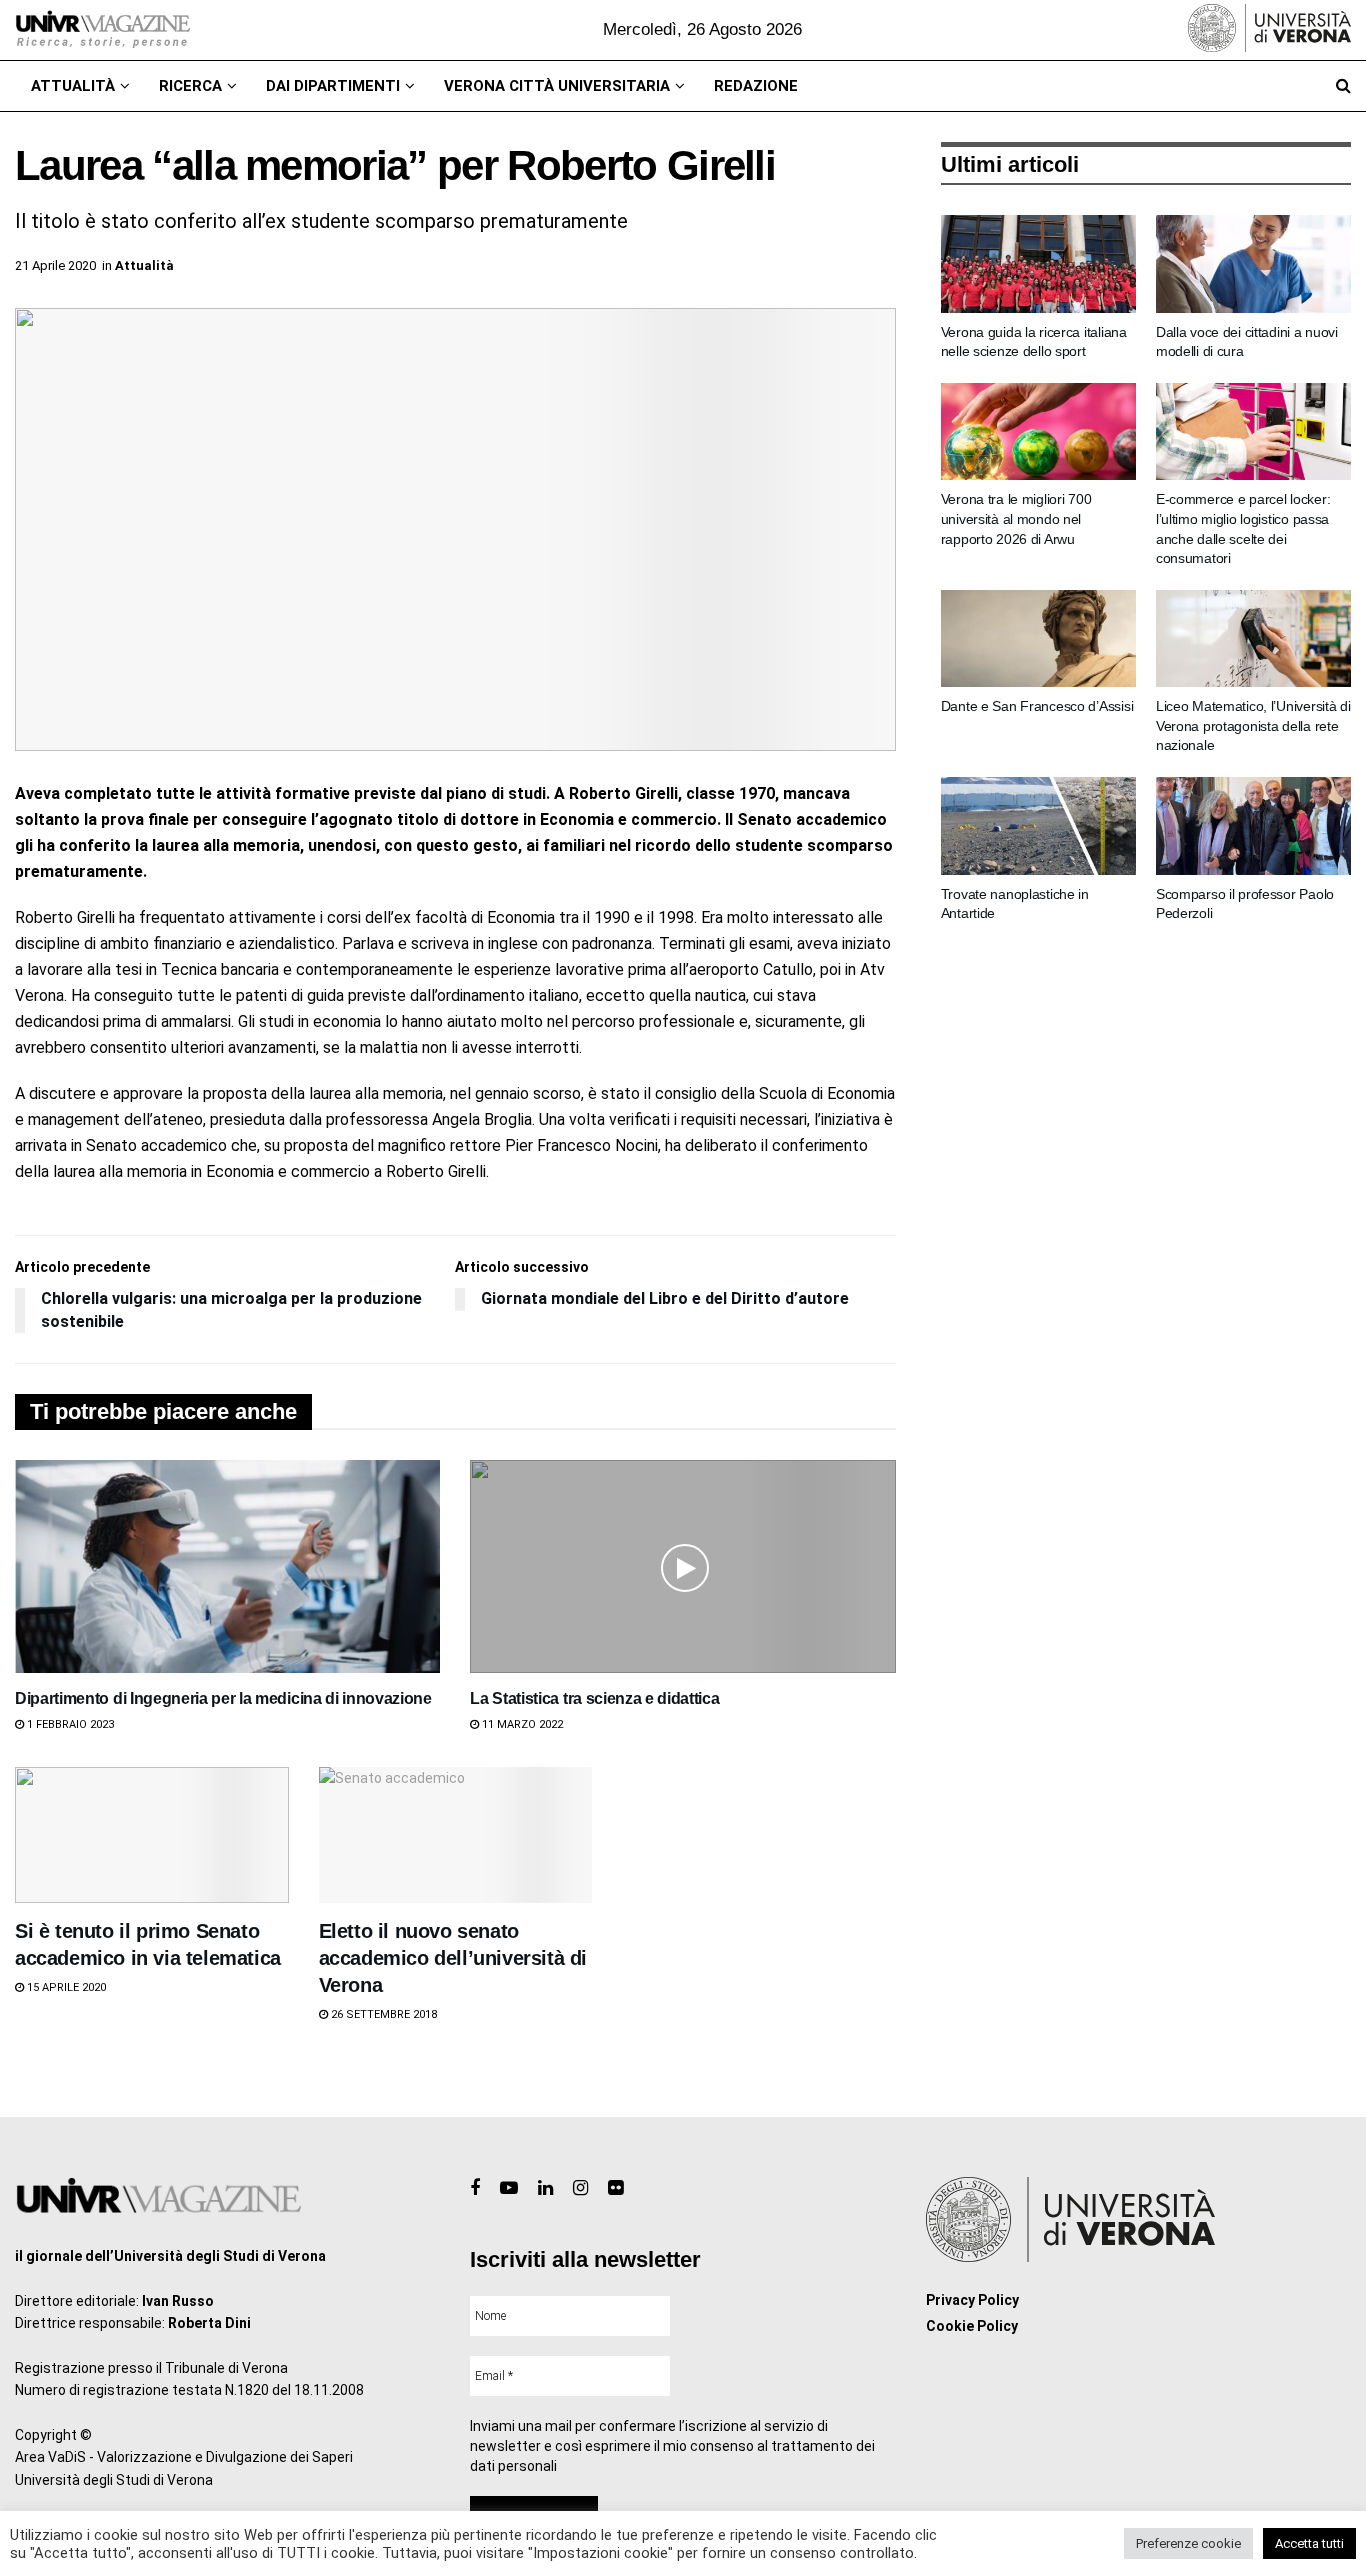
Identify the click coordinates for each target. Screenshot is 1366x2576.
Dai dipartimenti (333, 86)
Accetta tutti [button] (1309, 2543)
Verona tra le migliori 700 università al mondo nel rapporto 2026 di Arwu (1016, 518)
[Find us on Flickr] (615, 2188)
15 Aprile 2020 (65, 1987)
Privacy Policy (972, 2300)
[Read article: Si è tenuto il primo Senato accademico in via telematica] (152, 1835)
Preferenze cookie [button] (1188, 2543)
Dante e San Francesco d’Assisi (1037, 706)
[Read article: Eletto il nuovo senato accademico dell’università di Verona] (456, 1835)
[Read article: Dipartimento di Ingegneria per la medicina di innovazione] (227, 1566)
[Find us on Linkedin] (545, 2188)
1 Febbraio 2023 (69, 1724)
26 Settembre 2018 (382, 2014)
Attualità (73, 86)
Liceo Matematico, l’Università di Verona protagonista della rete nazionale (1253, 725)
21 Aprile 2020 (55, 265)
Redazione (756, 86)
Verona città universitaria (557, 86)
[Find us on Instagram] (580, 2188)
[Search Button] (1343, 86)
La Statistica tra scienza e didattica (594, 1698)
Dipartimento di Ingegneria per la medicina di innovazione (223, 1698)
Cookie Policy (972, 2326)
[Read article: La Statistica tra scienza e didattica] (682, 1566)
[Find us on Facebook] (475, 2188)
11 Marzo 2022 (521, 1724)
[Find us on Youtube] (509, 2188)
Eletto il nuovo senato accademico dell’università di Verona (453, 1958)
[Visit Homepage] (102, 30)
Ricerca (190, 86)
